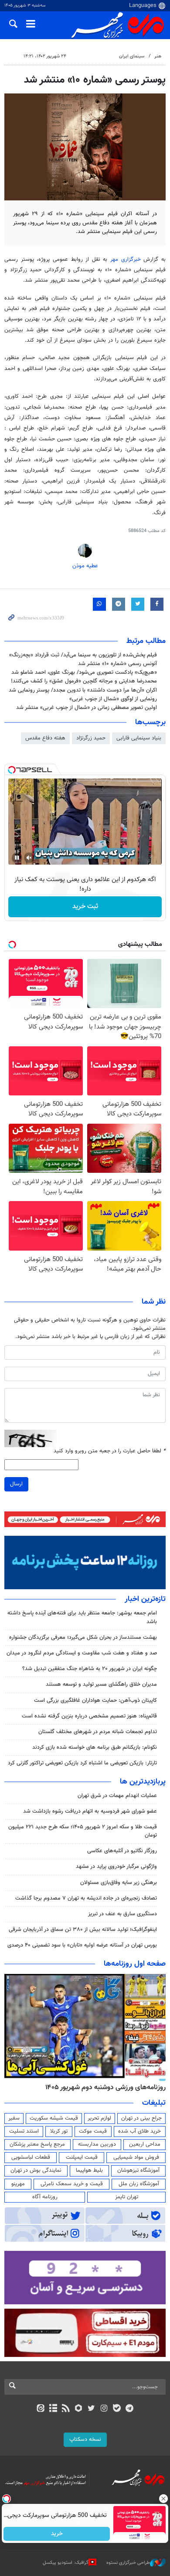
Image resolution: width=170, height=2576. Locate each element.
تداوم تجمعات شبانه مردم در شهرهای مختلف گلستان (98, 1732)
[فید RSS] (66, 2409)
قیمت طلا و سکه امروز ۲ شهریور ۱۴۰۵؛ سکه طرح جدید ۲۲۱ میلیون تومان (83, 1831)
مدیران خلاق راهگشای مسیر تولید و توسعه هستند (101, 1684)
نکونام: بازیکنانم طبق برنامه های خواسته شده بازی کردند (95, 1747)
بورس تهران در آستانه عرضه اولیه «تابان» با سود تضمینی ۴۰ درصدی (82, 1945)
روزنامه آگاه (45, 2197)
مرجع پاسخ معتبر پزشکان (37, 2144)
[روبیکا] (79, 2409)
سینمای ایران (132, 56)
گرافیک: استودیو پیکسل (66, 2562)
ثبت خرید (85, 907)
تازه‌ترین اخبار (145, 1599)
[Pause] (17, 858)
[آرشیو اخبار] (53, 2409)
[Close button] (163, 2499)
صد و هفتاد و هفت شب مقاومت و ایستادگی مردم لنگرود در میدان (82, 1653)
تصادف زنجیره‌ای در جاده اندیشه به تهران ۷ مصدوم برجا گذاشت (86, 1898)
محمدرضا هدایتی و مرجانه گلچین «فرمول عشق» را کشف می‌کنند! (84, 681)
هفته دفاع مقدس (45, 738)
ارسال (16, 1484)
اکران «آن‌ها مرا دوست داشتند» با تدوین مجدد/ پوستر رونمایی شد (83, 690)
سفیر (14, 2118)
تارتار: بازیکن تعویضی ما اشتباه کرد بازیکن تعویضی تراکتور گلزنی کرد (82, 1763)
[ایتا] (40, 2409)
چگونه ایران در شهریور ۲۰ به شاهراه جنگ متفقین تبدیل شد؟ (90, 1669)
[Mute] (29, 858)
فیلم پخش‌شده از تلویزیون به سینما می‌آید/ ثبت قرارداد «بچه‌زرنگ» (83, 655)
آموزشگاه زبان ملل (139, 2184)
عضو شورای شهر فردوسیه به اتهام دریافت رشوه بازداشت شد (90, 1811)
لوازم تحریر (99, 2118)
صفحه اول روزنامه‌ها (135, 1964)
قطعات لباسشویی (31, 2157)
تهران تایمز (127, 2197)
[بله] (117, 2409)
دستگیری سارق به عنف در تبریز (122, 1914)
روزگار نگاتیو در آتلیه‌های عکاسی (122, 1851)
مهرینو (18, 2184)
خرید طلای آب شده (139, 2131)
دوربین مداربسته (97, 2144)
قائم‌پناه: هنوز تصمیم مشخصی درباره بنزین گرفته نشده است (89, 1716)
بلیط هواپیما (89, 2170)
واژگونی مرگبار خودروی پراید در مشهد (116, 1867)
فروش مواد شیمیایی (136, 2157)
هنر (158, 56)
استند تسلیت (24, 2131)
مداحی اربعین (145, 2144)
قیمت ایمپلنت (82, 2157)
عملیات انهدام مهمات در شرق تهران (117, 1796)
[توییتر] (91, 2409)
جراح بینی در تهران (141, 2118)
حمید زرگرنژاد (91, 738)
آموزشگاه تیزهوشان (138, 2170)
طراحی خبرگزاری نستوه (128, 2562)
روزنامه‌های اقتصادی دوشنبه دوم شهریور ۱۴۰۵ (103, 2087)
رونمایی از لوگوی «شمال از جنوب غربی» (113, 699)
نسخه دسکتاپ (85, 2440)
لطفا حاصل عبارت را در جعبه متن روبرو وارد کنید (110, 1451)
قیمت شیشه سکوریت (54, 2118)
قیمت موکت (93, 2131)
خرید (57, 2534)
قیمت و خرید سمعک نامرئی (72, 2184)
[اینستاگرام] (104, 2409)
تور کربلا (59, 2131)
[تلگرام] (130, 2409)
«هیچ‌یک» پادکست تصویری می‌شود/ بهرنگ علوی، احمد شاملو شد (84, 672)
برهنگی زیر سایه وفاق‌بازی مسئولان (119, 1883)
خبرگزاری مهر (126, 260)
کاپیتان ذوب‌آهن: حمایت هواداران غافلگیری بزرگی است (95, 1701)
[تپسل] (12, 770)
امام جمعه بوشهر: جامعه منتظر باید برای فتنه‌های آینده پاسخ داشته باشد (82, 1617)
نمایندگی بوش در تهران (36, 2170)
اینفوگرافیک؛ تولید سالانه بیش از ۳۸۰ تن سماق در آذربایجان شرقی (83, 1930)
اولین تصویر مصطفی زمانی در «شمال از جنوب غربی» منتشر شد (87, 708)
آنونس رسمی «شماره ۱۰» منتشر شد (117, 664)
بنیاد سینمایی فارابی (139, 738)
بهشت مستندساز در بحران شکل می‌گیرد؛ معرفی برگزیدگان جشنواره (83, 1637)
